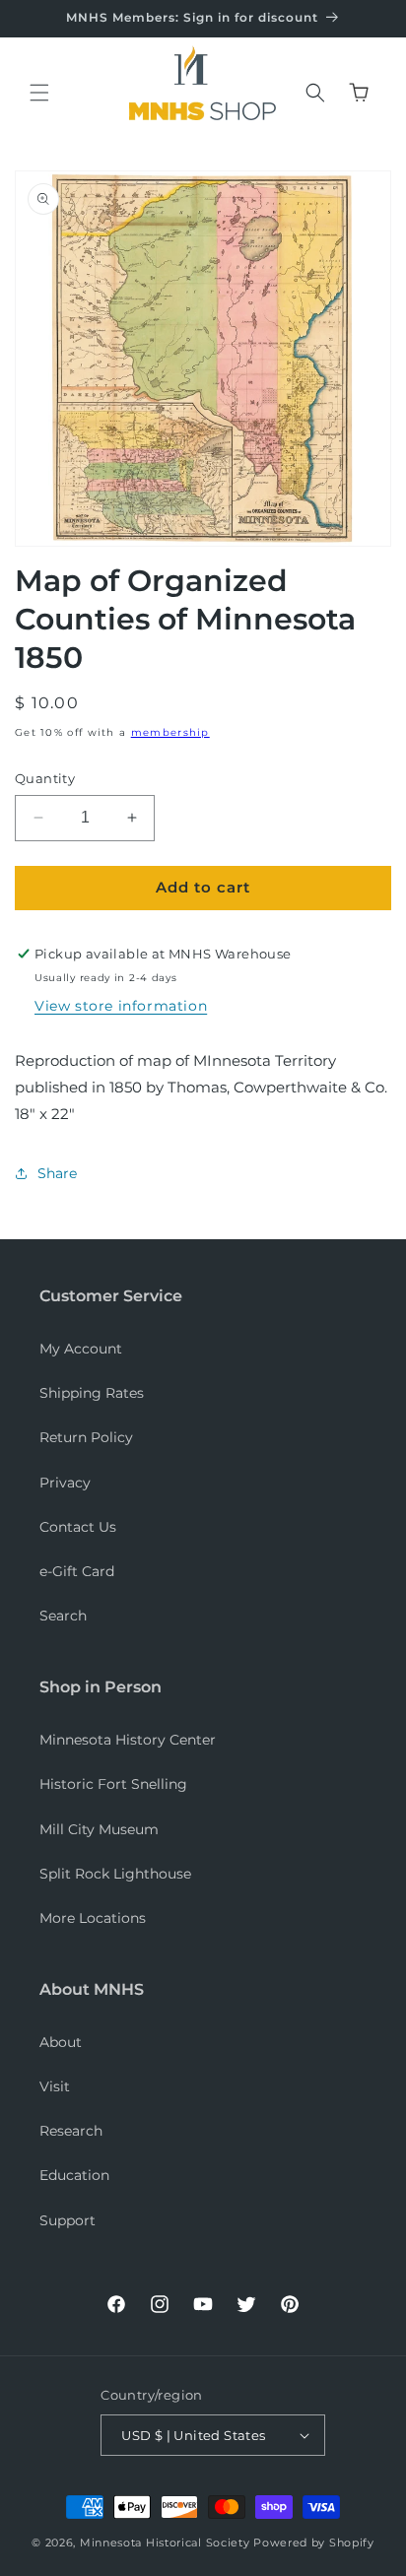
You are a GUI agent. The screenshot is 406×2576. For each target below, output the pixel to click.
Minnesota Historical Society (165, 2543)
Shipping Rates (92, 1393)
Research (71, 2131)
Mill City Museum (99, 1829)
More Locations (93, 1918)
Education (74, 2175)
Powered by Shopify (314, 2543)
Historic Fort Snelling (113, 1784)
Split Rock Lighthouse (115, 1874)
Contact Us (78, 1527)
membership (170, 732)
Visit (55, 2086)
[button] (39, 93)
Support (68, 2220)
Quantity (45, 778)
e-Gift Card (77, 1571)
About (61, 2042)
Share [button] (57, 1173)
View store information (121, 1006)
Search (63, 1616)
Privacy (65, 1483)
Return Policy (86, 1437)
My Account (81, 1349)
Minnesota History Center (128, 1740)
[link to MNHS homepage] (198, 69)
